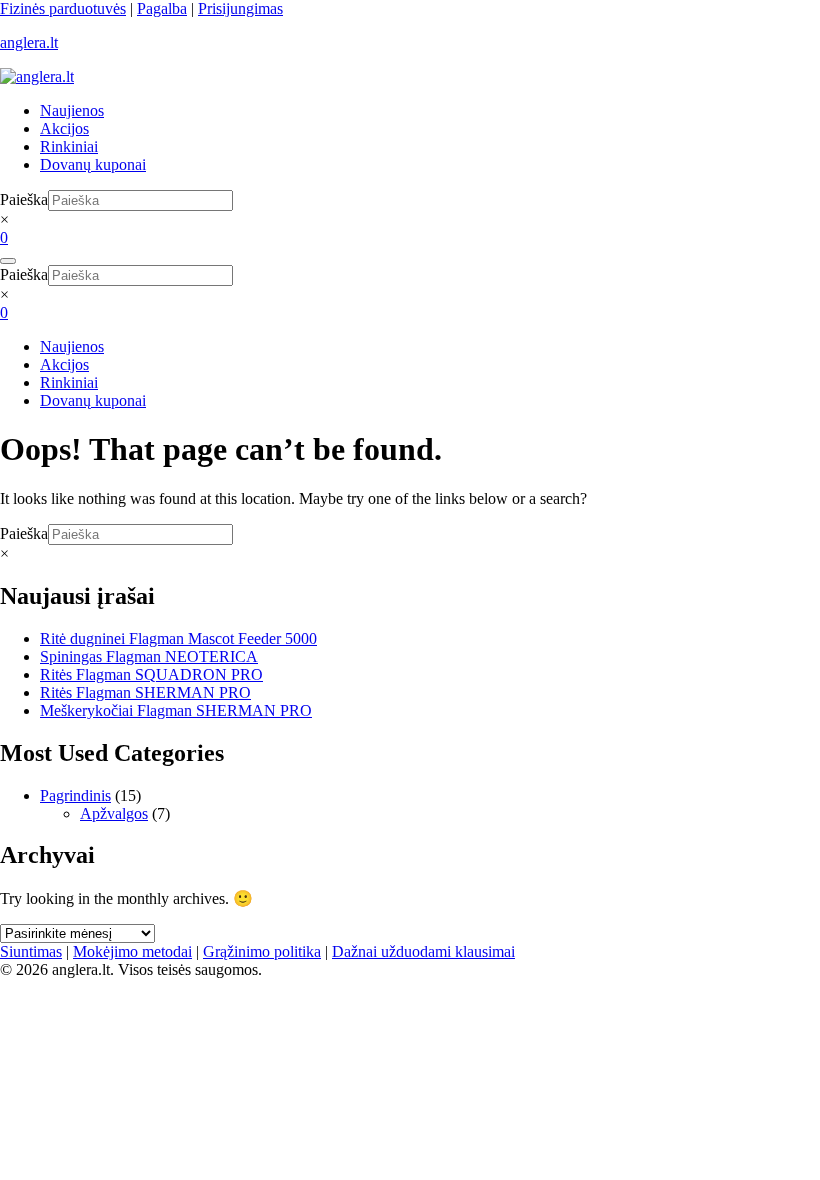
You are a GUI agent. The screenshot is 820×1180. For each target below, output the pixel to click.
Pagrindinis (75, 795)
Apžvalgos (114, 813)
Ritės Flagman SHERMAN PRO (145, 692)
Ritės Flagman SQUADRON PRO (151, 674)
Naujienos (72, 110)
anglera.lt (29, 42)
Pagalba (162, 8)
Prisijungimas (240, 8)
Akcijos (64, 128)
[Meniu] (8, 261)
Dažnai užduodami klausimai (423, 951)
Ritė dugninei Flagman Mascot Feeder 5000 (178, 638)
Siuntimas (31, 951)
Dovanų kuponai (93, 164)
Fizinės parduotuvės (63, 8)
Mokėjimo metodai (132, 951)
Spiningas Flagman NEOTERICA (149, 656)
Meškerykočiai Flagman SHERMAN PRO (176, 710)
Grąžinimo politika (262, 951)
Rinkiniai (69, 146)
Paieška (24, 199)
